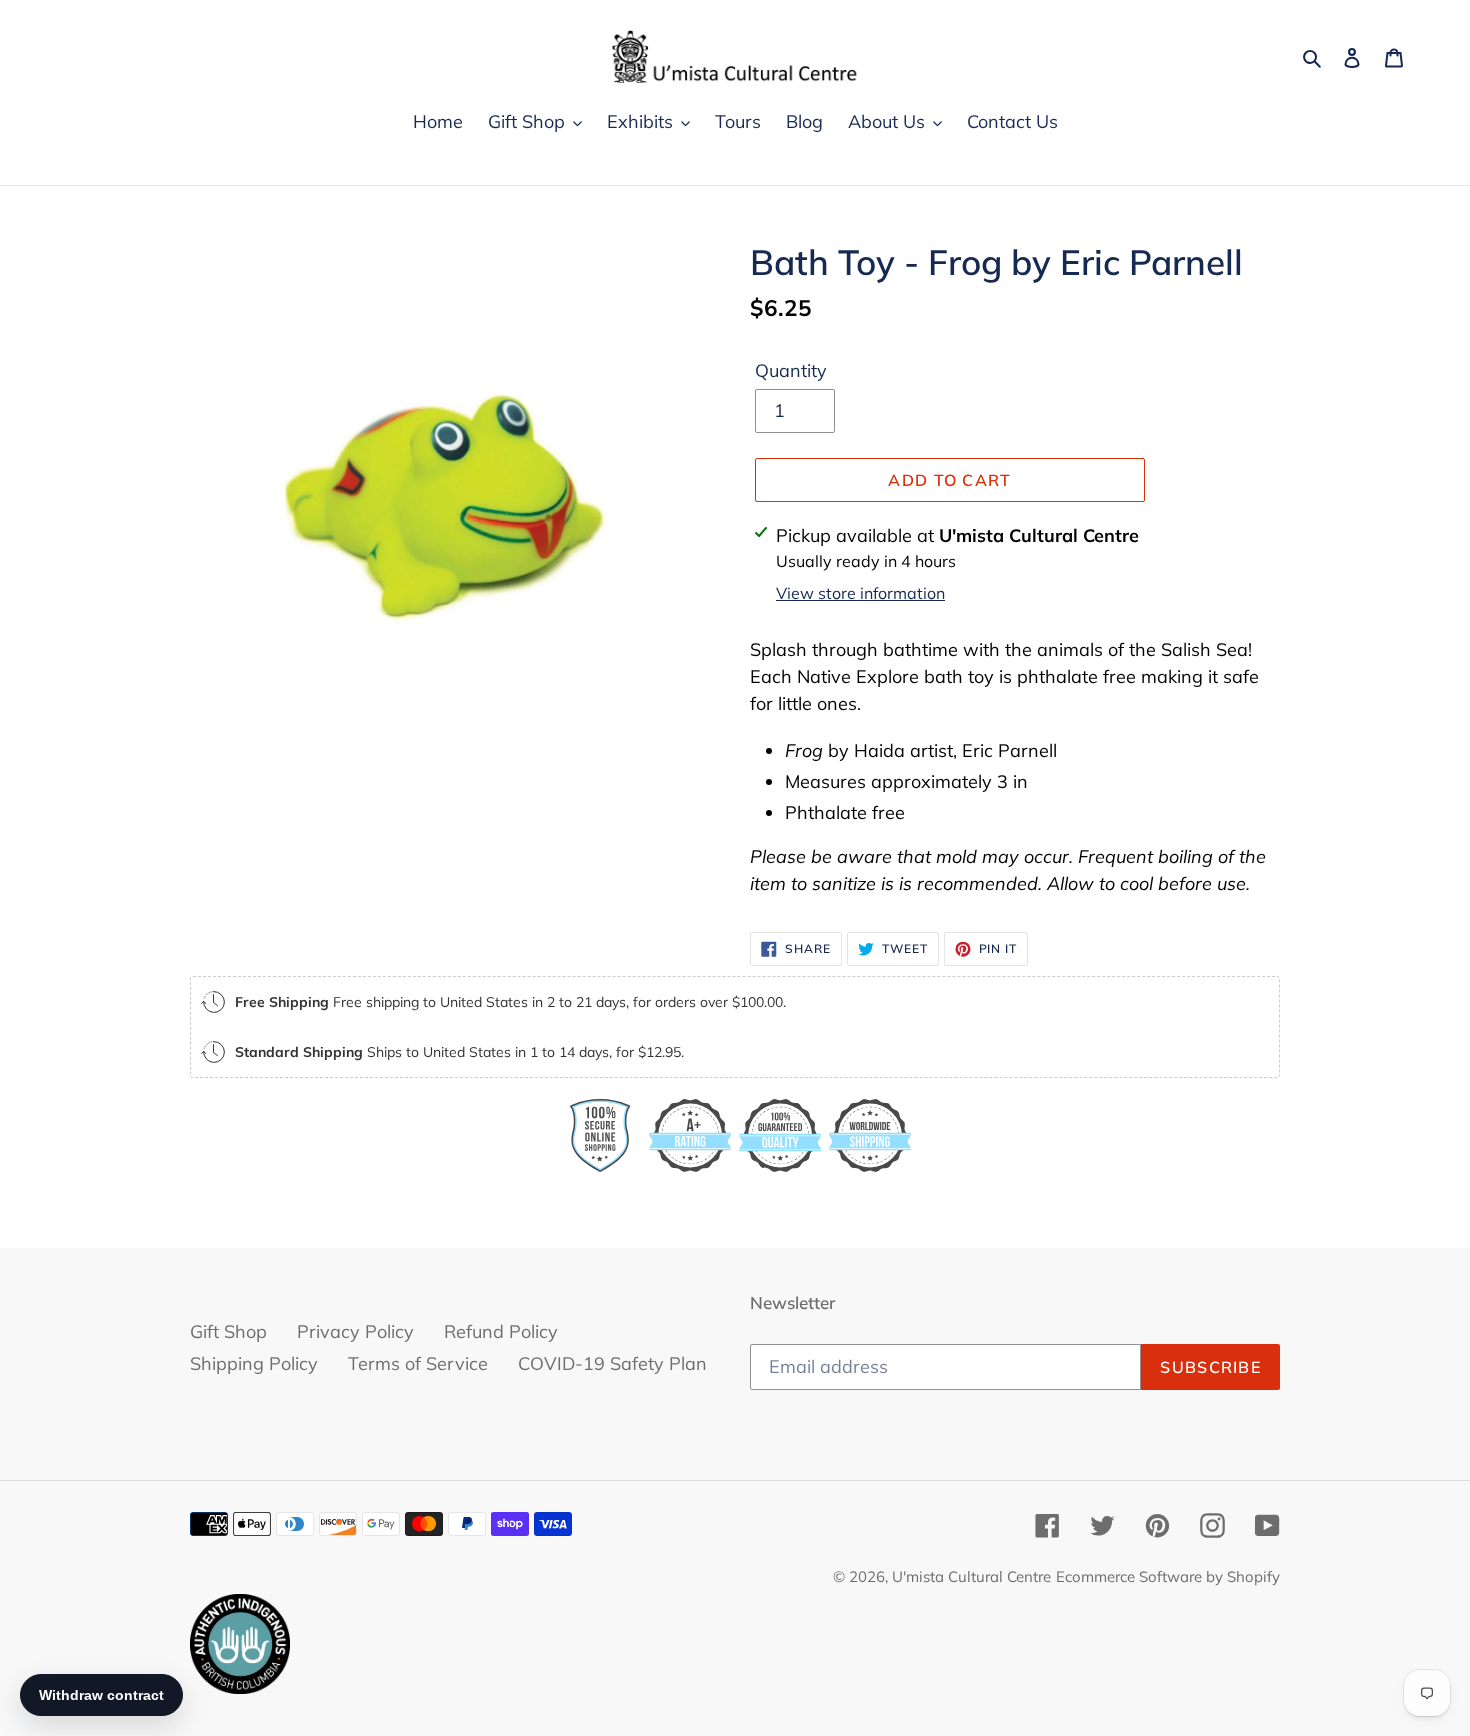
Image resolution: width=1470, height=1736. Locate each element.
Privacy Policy (355, 1331)
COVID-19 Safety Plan (612, 1363)
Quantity (791, 370)
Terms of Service (418, 1363)
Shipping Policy (254, 1363)
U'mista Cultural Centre (971, 1576)
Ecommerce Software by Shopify (1168, 1576)
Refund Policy (501, 1331)
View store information (860, 593)
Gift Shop (228, 1331)
